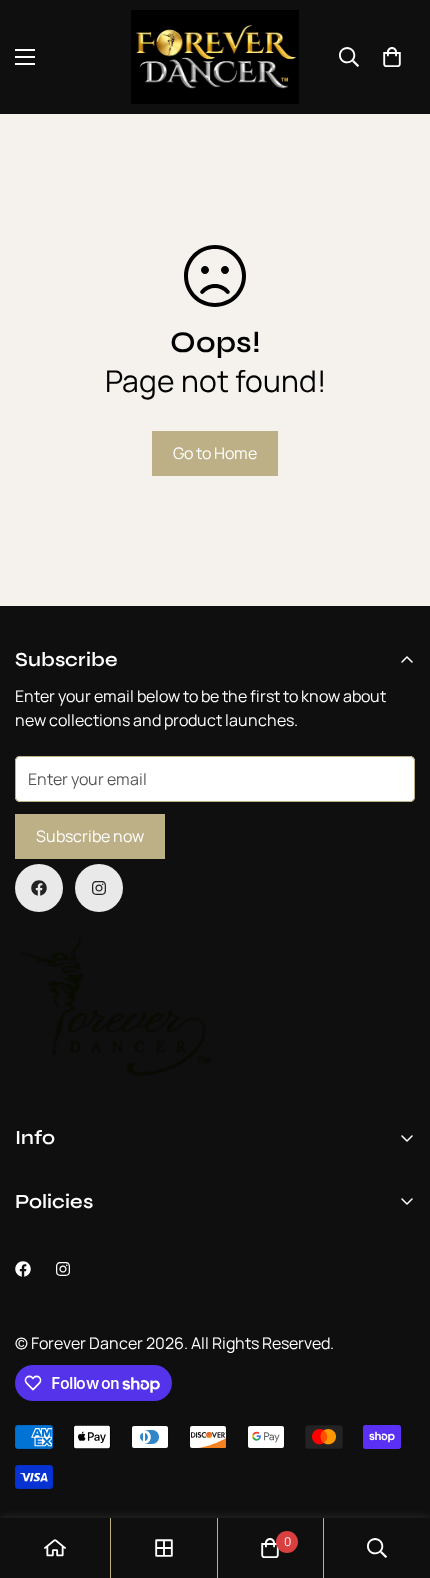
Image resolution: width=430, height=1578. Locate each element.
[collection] (164, 1548)
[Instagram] (99, 888)
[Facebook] (39, 888)
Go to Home (215, 453)
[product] (55, 1548)
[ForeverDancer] (215, 57)
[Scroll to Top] (394, 1472)
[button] (392, 57)
